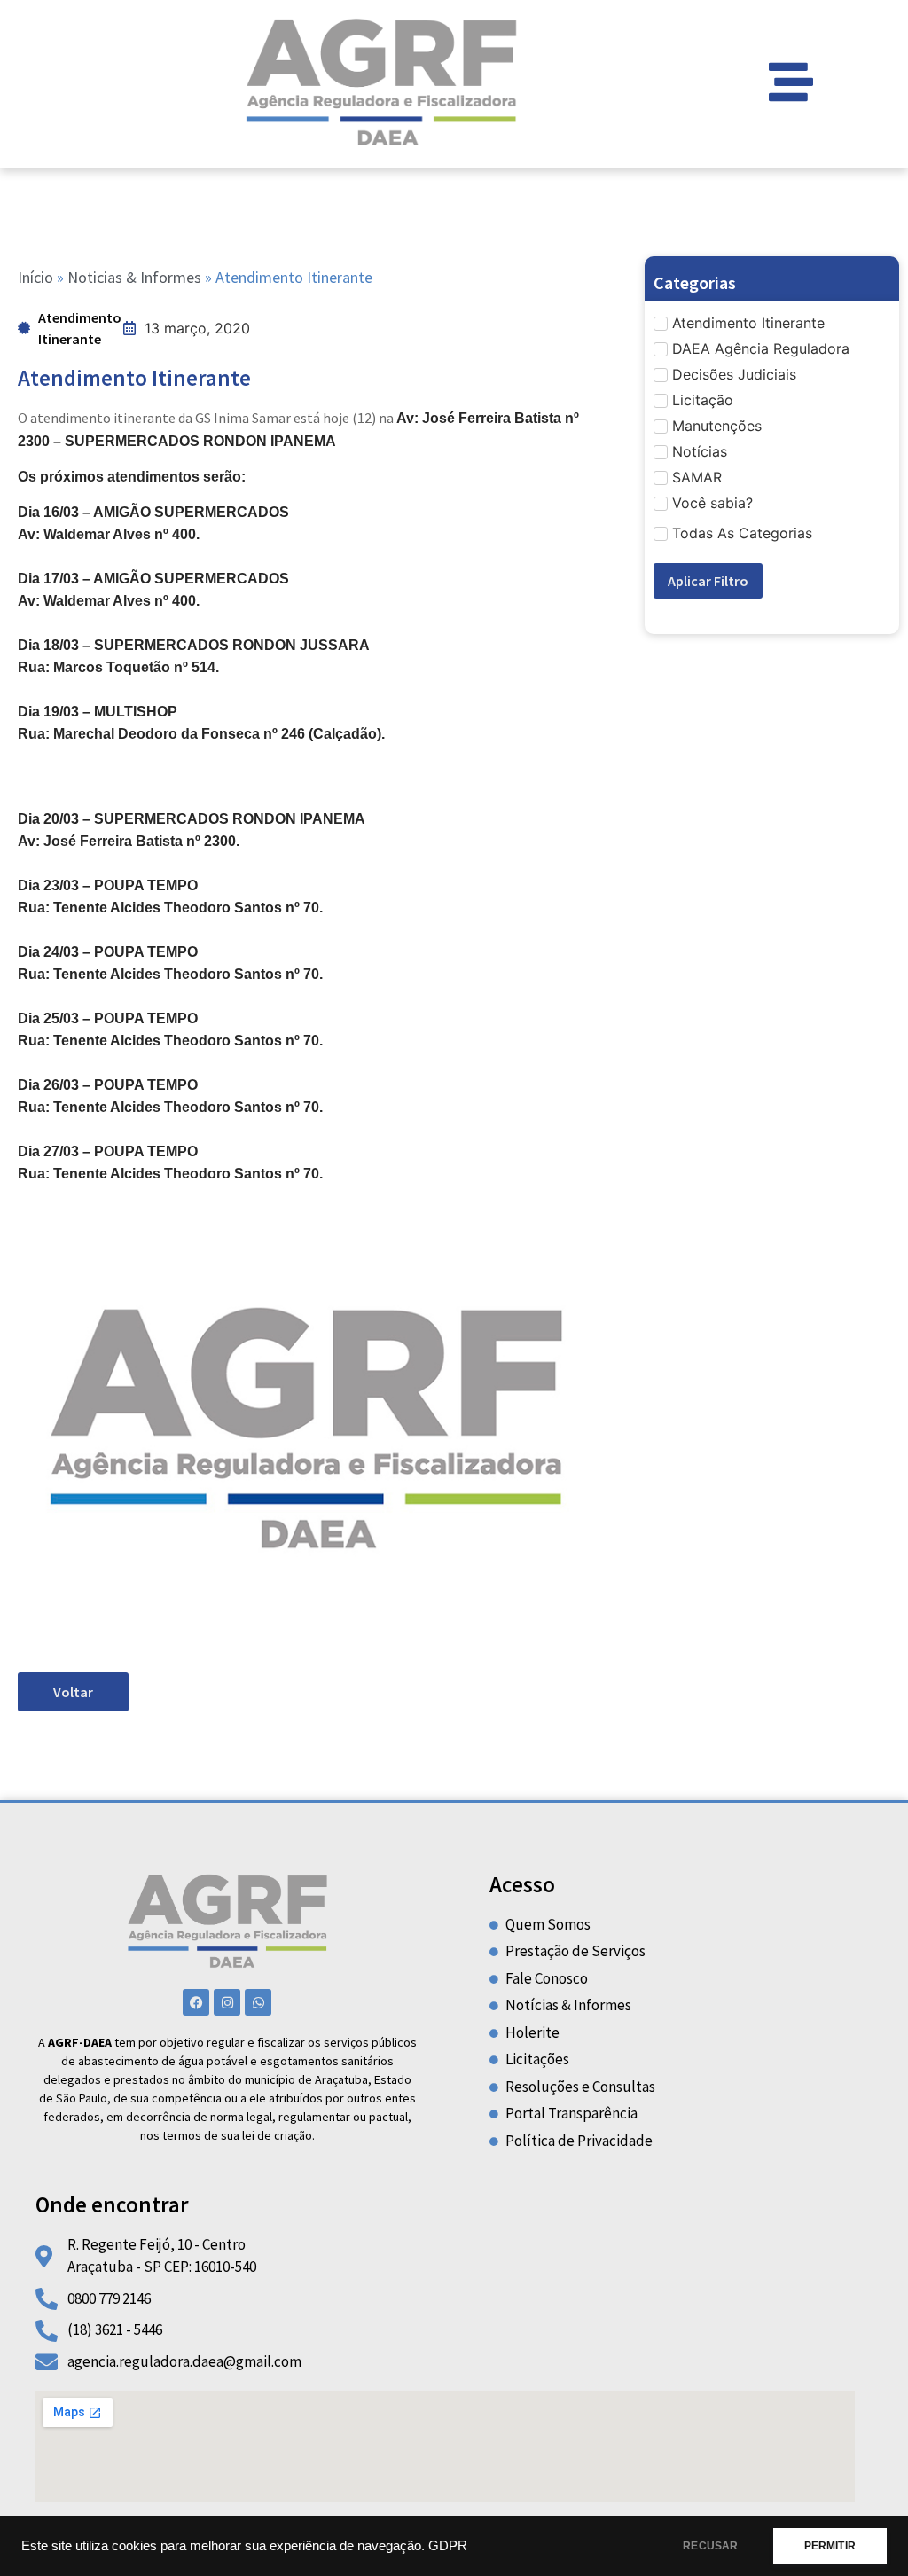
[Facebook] (196, 2002)
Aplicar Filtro (708, 581)
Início (35, 277)
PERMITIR (830, 2546)
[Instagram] (227, 2002)
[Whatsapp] (258, 2002)
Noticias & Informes (134, 277)
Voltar (73, 1692)
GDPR (448, 2546)
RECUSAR (710, 2546)
